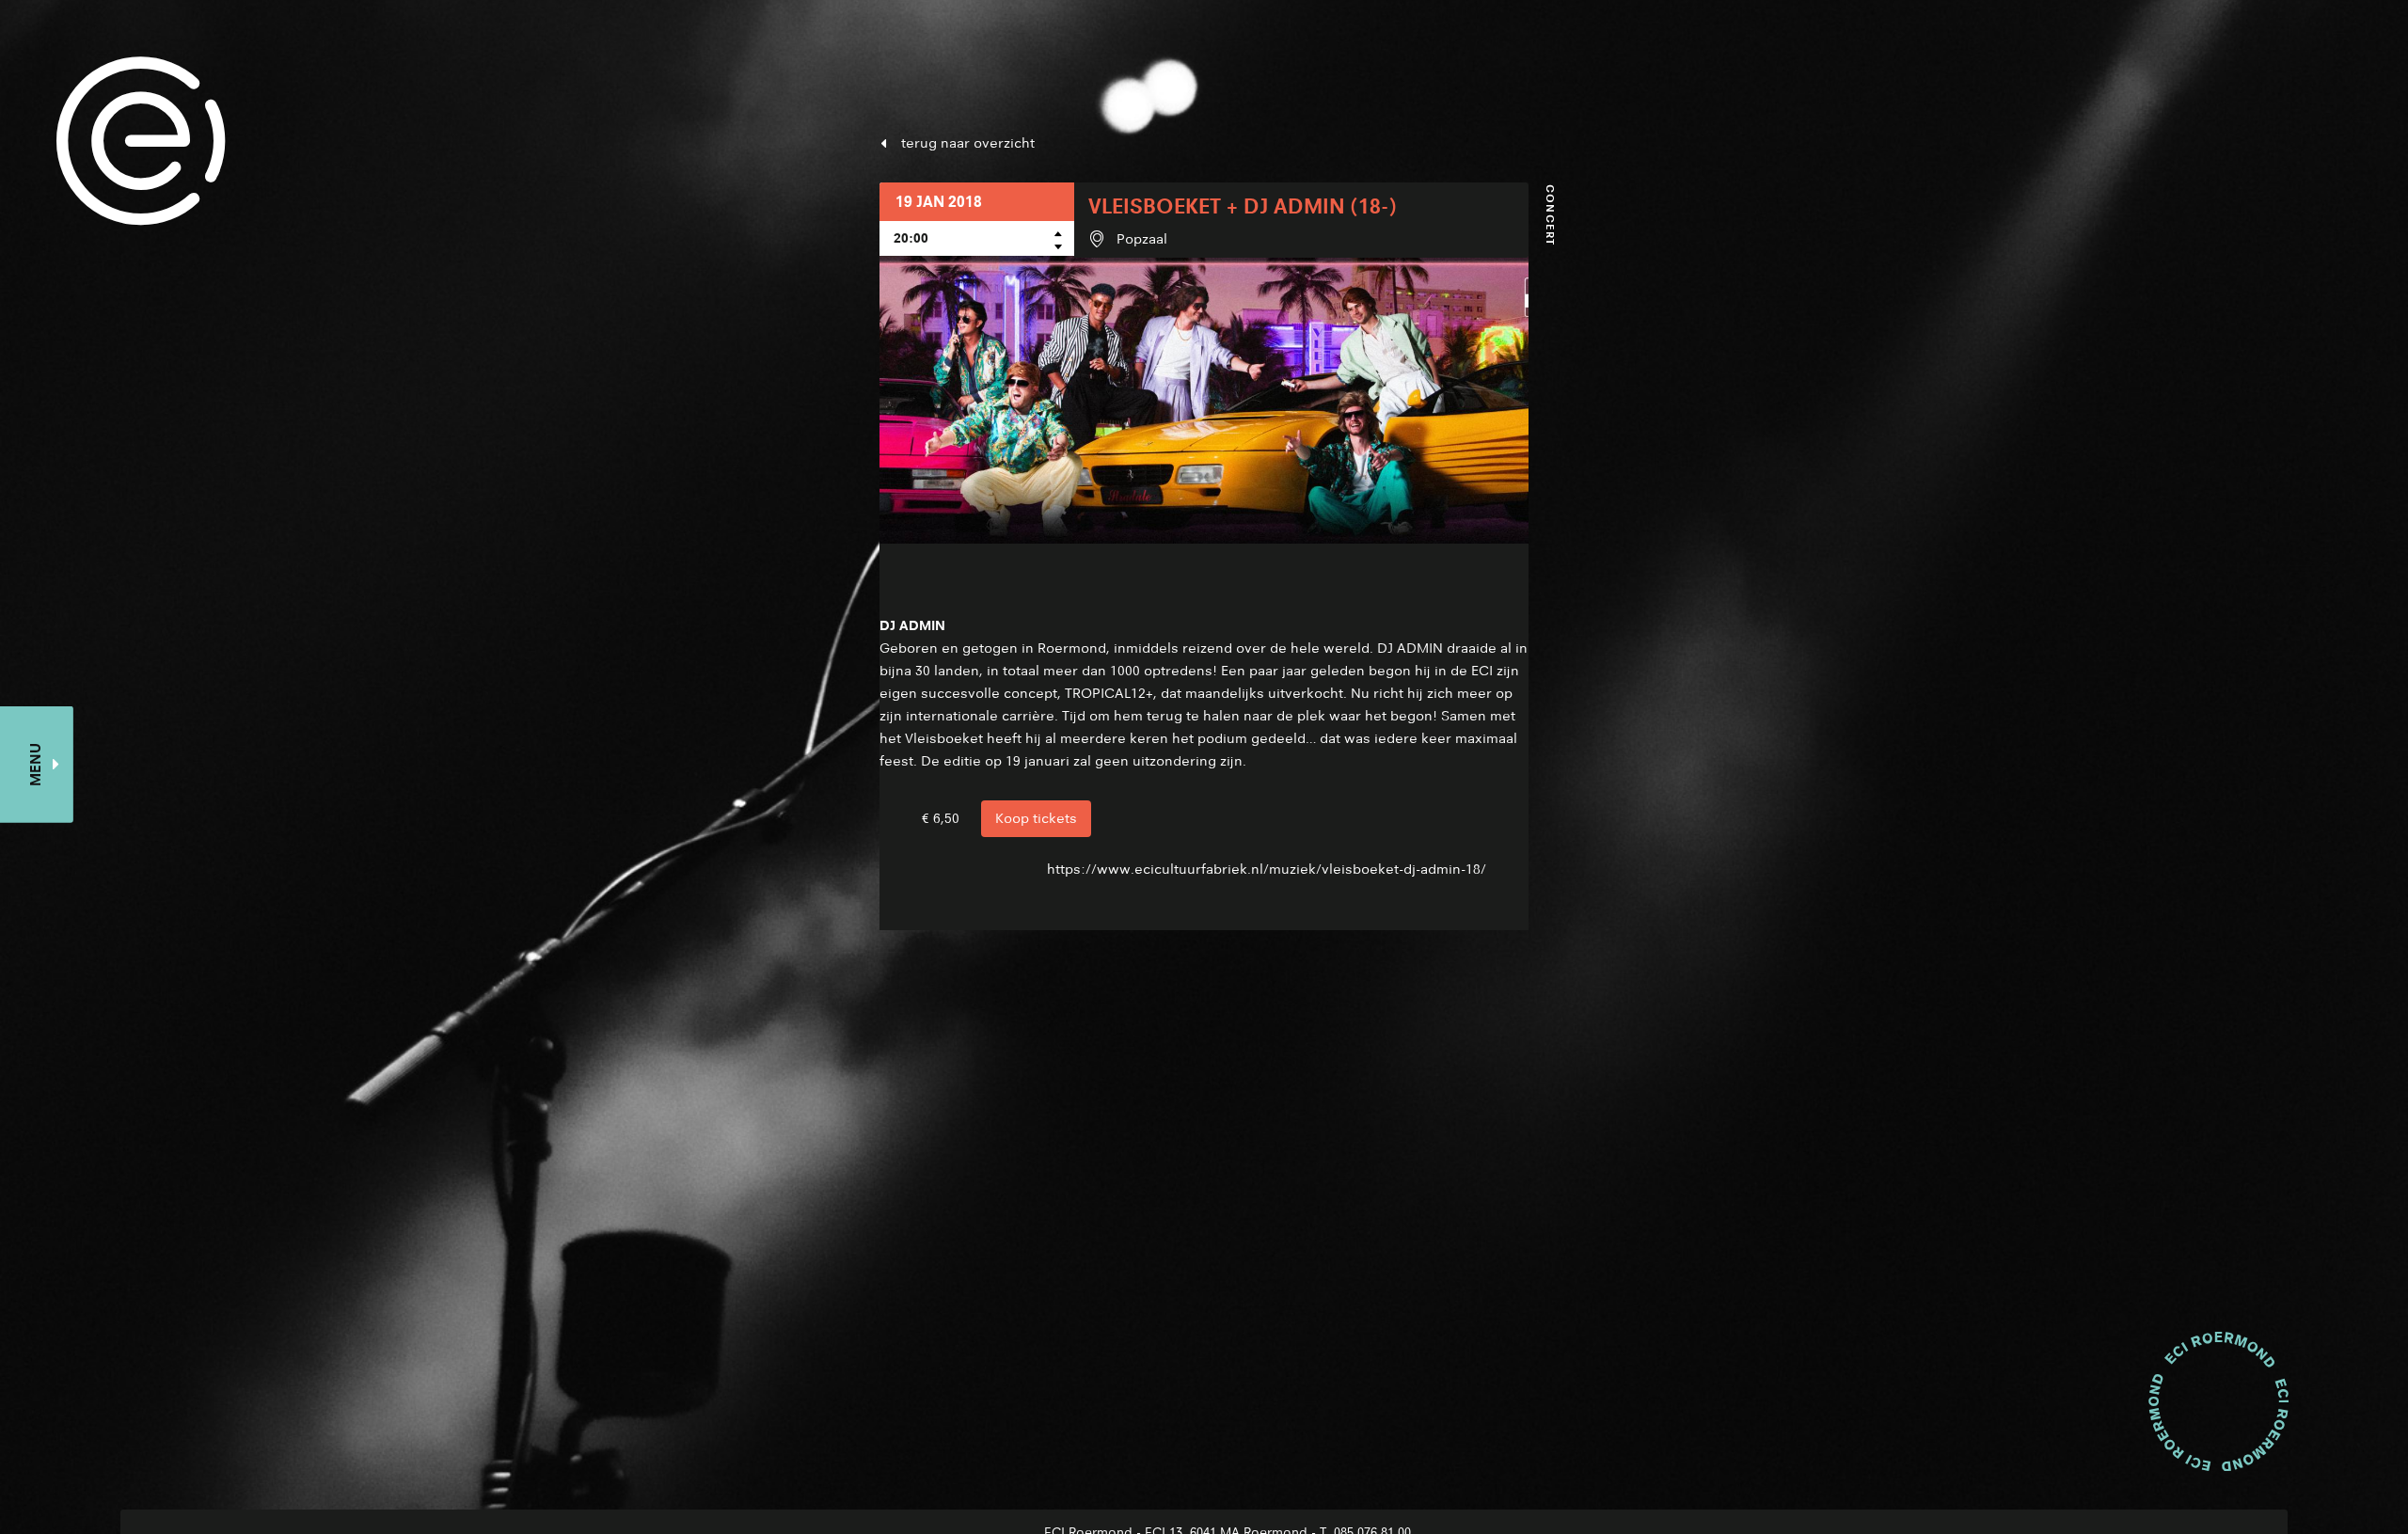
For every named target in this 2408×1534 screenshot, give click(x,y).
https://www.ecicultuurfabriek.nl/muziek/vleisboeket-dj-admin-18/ (1267, 869)
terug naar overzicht (968, 143)
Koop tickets (1036, 818)
